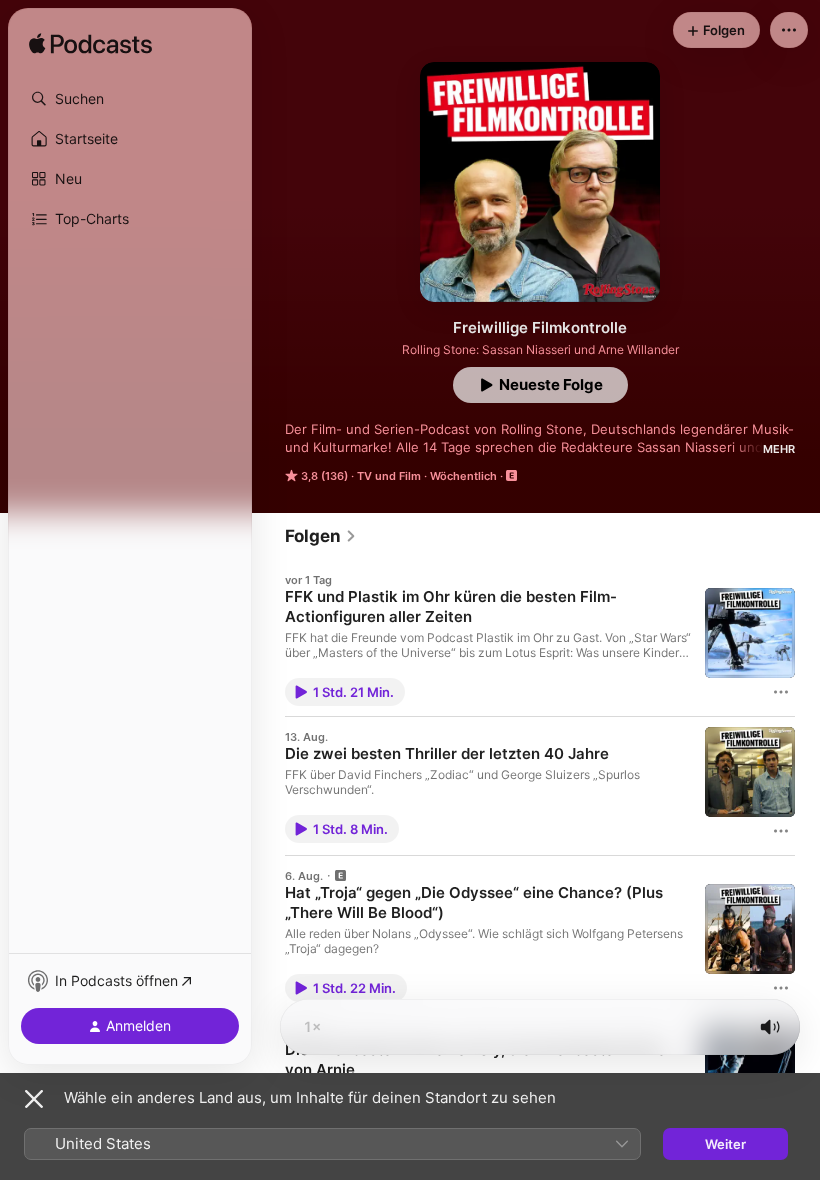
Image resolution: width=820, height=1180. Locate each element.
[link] (321, 536)
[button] (130, 99)
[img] (90, 45)
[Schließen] (34, 1099)
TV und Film (389, 476)
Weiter (725, 1144)
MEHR (779, 449)
